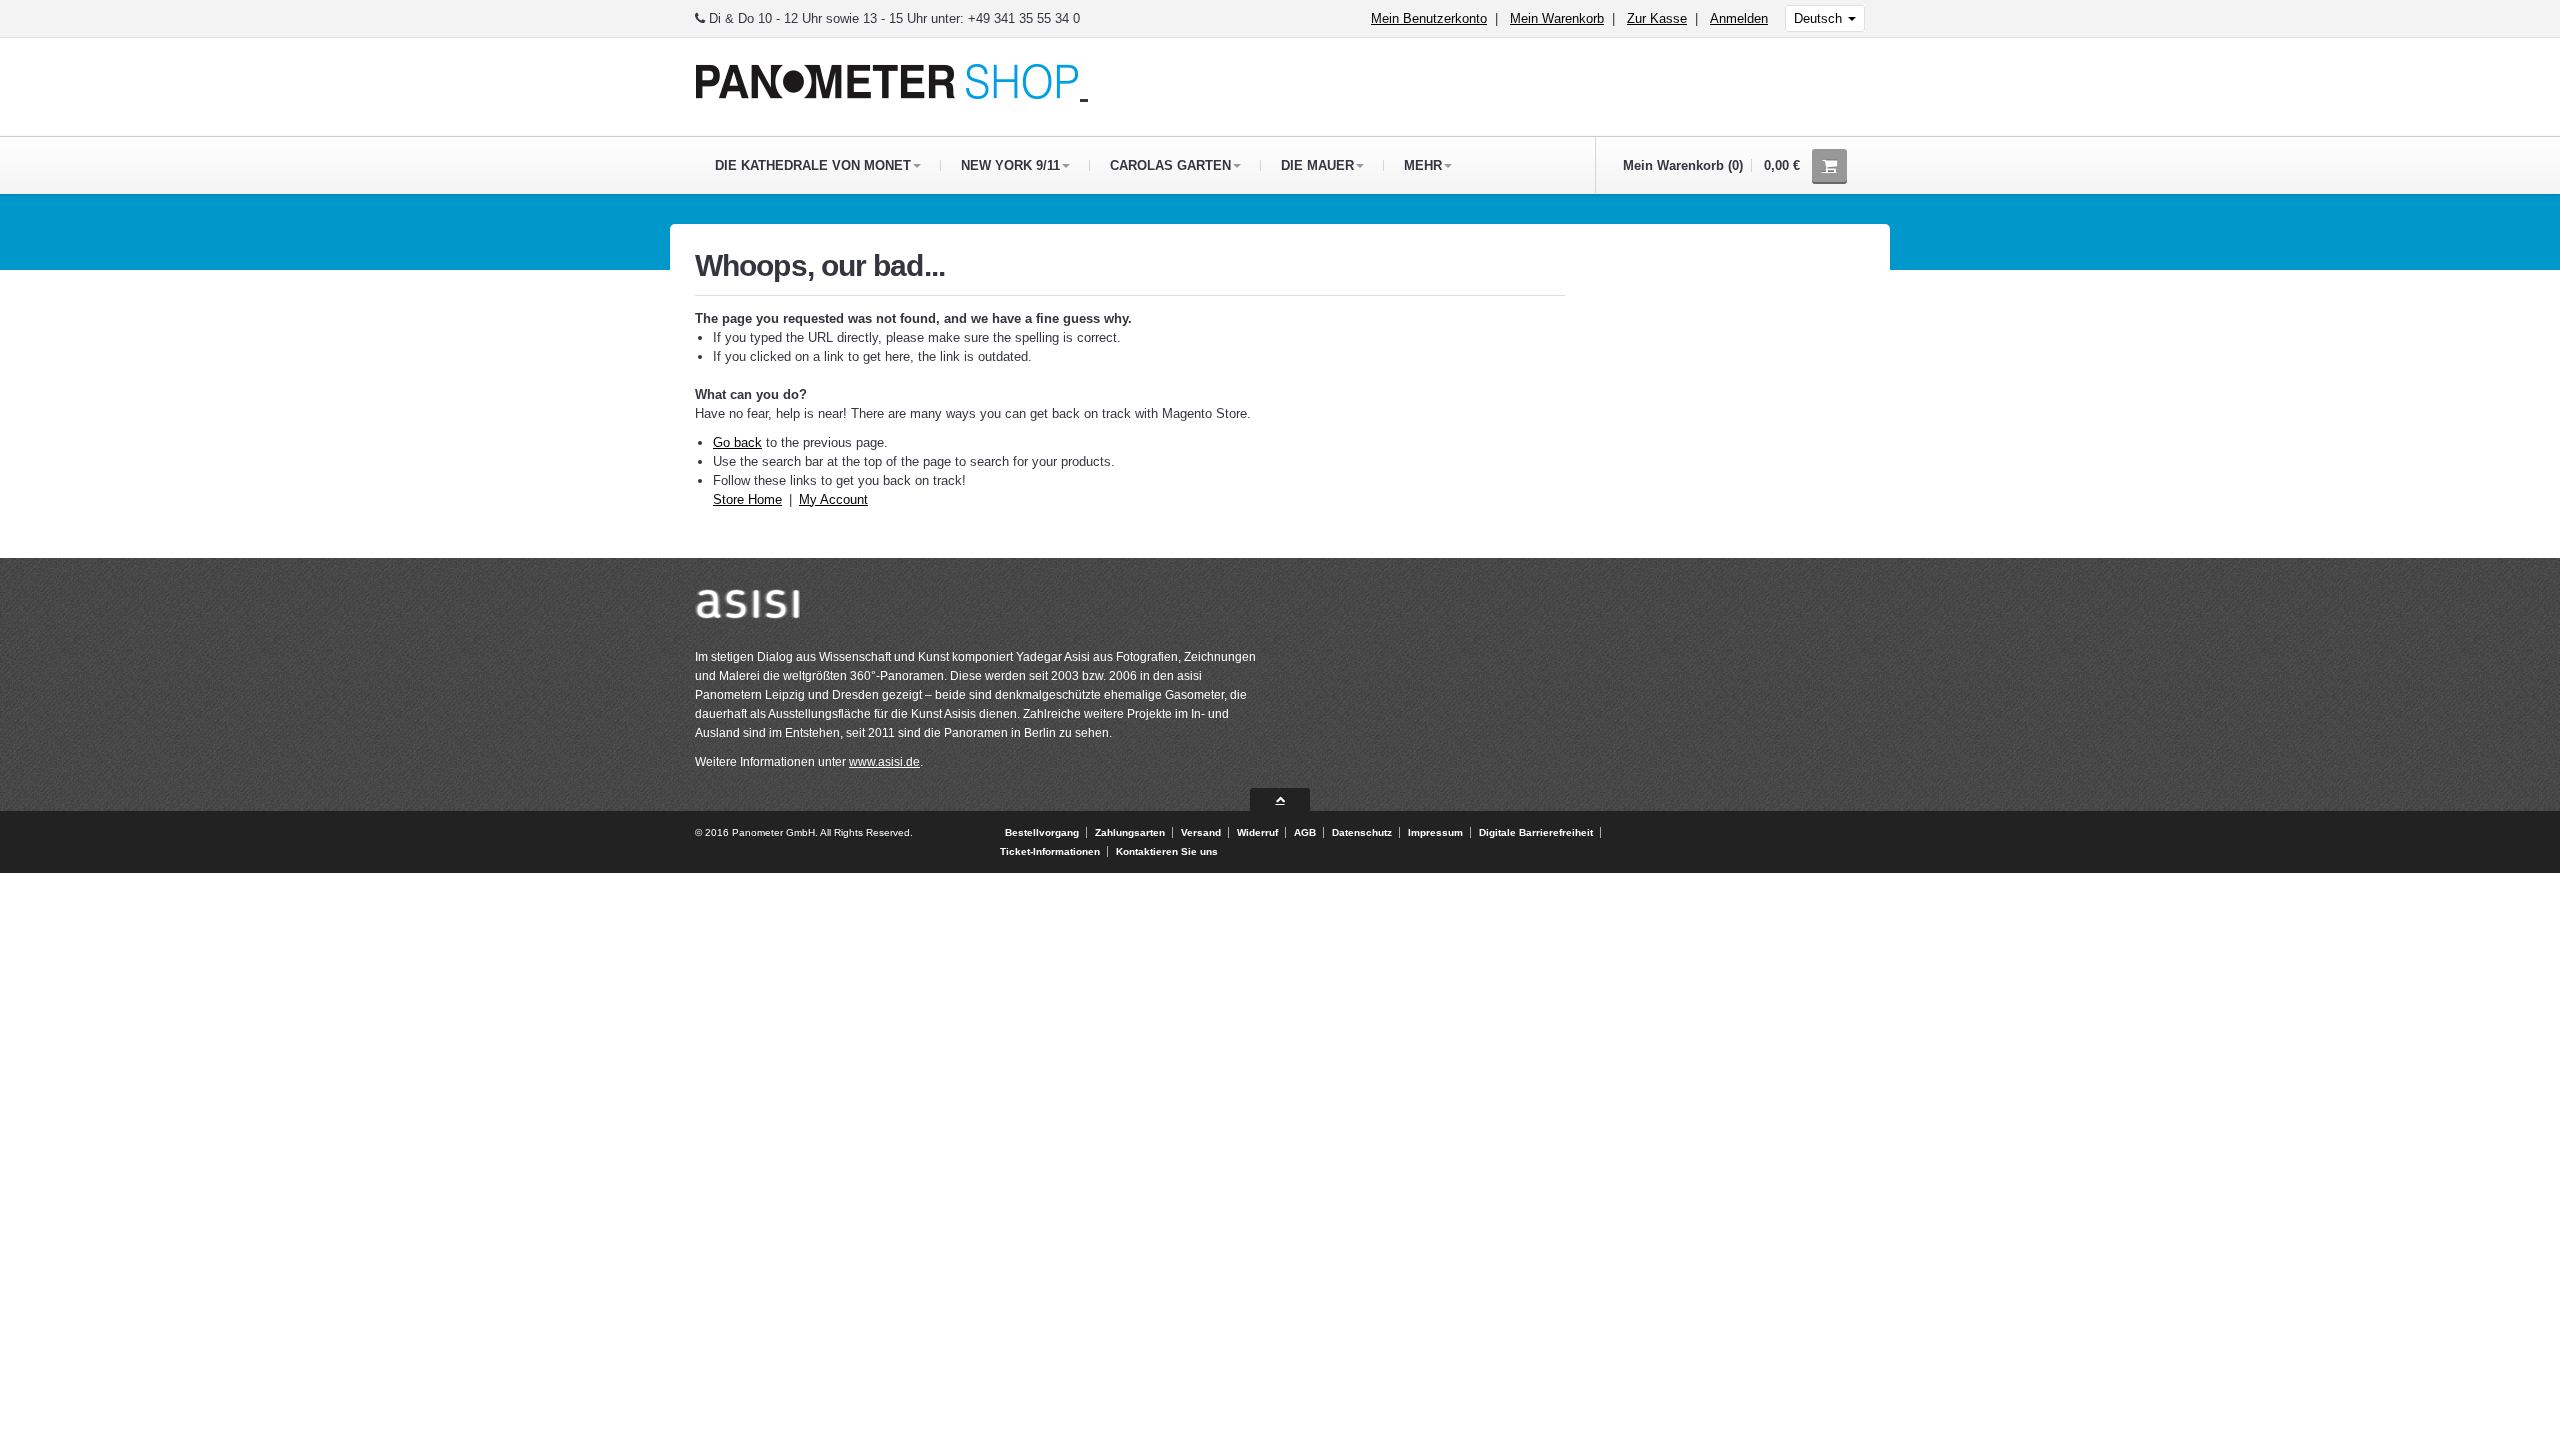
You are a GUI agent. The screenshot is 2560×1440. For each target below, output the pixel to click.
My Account (833, 499)
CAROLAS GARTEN (1170, 165)
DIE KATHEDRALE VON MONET (813, 165)
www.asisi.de (884, 762)
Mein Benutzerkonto (1429, 18)
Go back (737, 442)
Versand (1201, 832)
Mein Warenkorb (1557, 18)
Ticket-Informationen (1050, 851)
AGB (1305, 832)
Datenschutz (1362, 832)
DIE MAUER (1317, 165)
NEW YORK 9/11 (1010, 165)
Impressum (1435, 832)
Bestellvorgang (1042, 832)
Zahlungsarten (1130, 832)
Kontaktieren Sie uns (1167, 851)
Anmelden (1739, 18)
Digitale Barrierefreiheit (1536, 832)
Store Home (747, 499)
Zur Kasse (1657, 18)
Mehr (1423, 165)
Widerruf (1257, 832)
